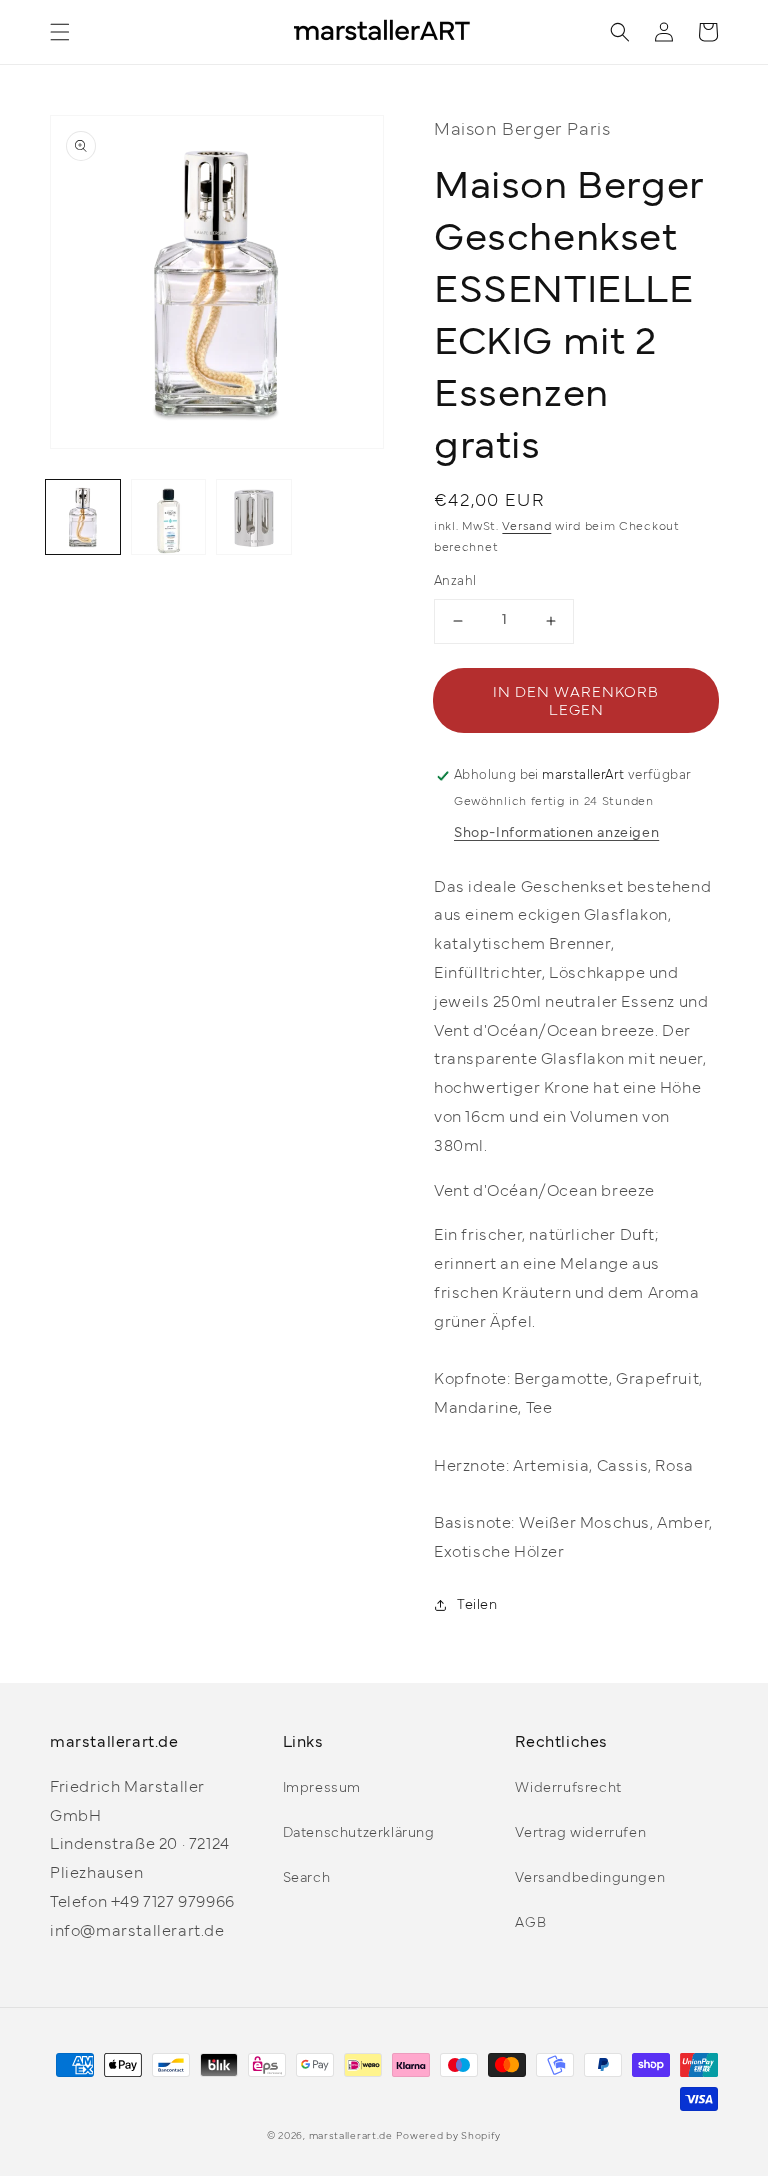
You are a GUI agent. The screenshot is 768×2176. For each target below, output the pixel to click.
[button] (60, 32)
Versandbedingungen (590, 1878)
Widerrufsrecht (568, 1788)
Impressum (322, 1788)
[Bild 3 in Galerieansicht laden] (254, 517)
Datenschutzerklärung (359, 1833)
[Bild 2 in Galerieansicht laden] (169, 517)
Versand (526, 527)
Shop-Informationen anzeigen (556, 833)
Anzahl (455, 582)
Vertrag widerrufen (580, 1833)
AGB (530, 1923)
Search (307, 1878)
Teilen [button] (477, 1605)
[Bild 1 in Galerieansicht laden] (83, 517)
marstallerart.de (351, 2136)
